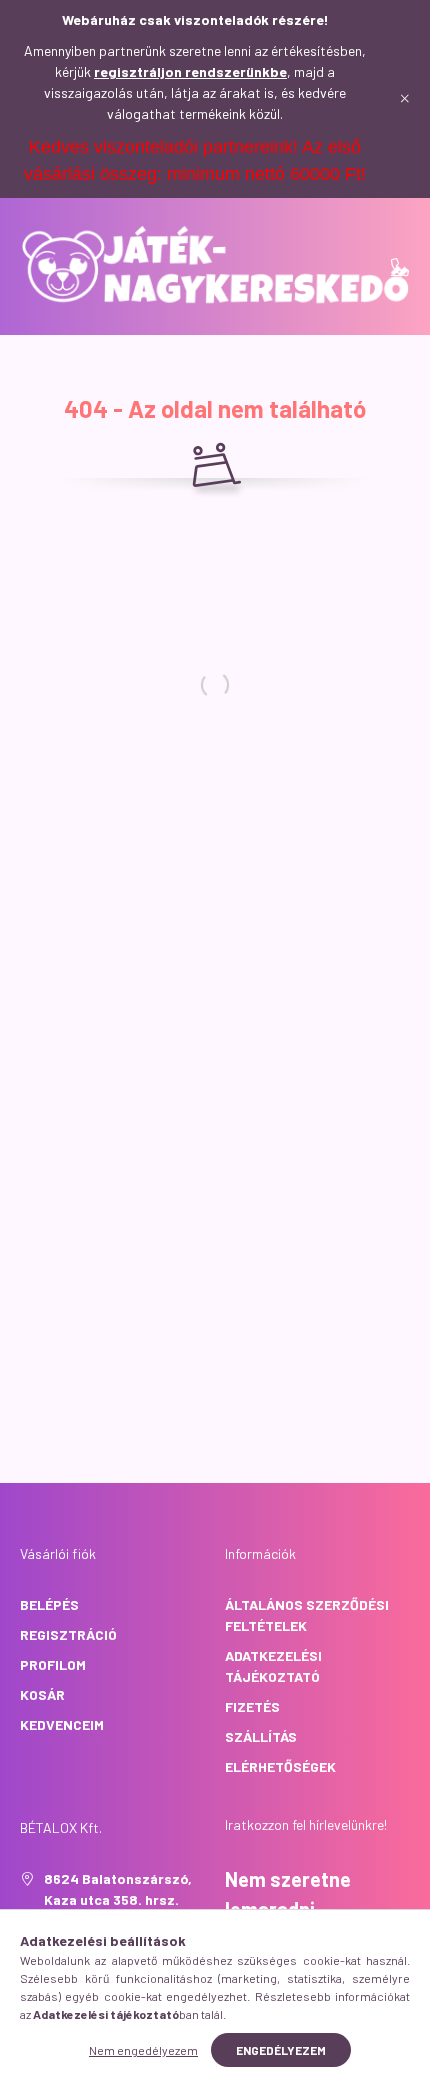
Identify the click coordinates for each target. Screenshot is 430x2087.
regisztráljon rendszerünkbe (190, 71)
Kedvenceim (62, 1724)
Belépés (49, 1604)
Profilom (53, 1664)
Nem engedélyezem (143, 2050)
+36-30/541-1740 (400, 267)
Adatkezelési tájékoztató (273, 1666)
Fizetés (252, 1706)
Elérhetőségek (280, 1766)
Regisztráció (68, 1634)
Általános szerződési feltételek (307, 1615)
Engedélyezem (281, 2050)
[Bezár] (405, 99)
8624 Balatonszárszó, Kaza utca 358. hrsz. (118, 1889)
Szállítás (261, 1736)
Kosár (42, 1694)
